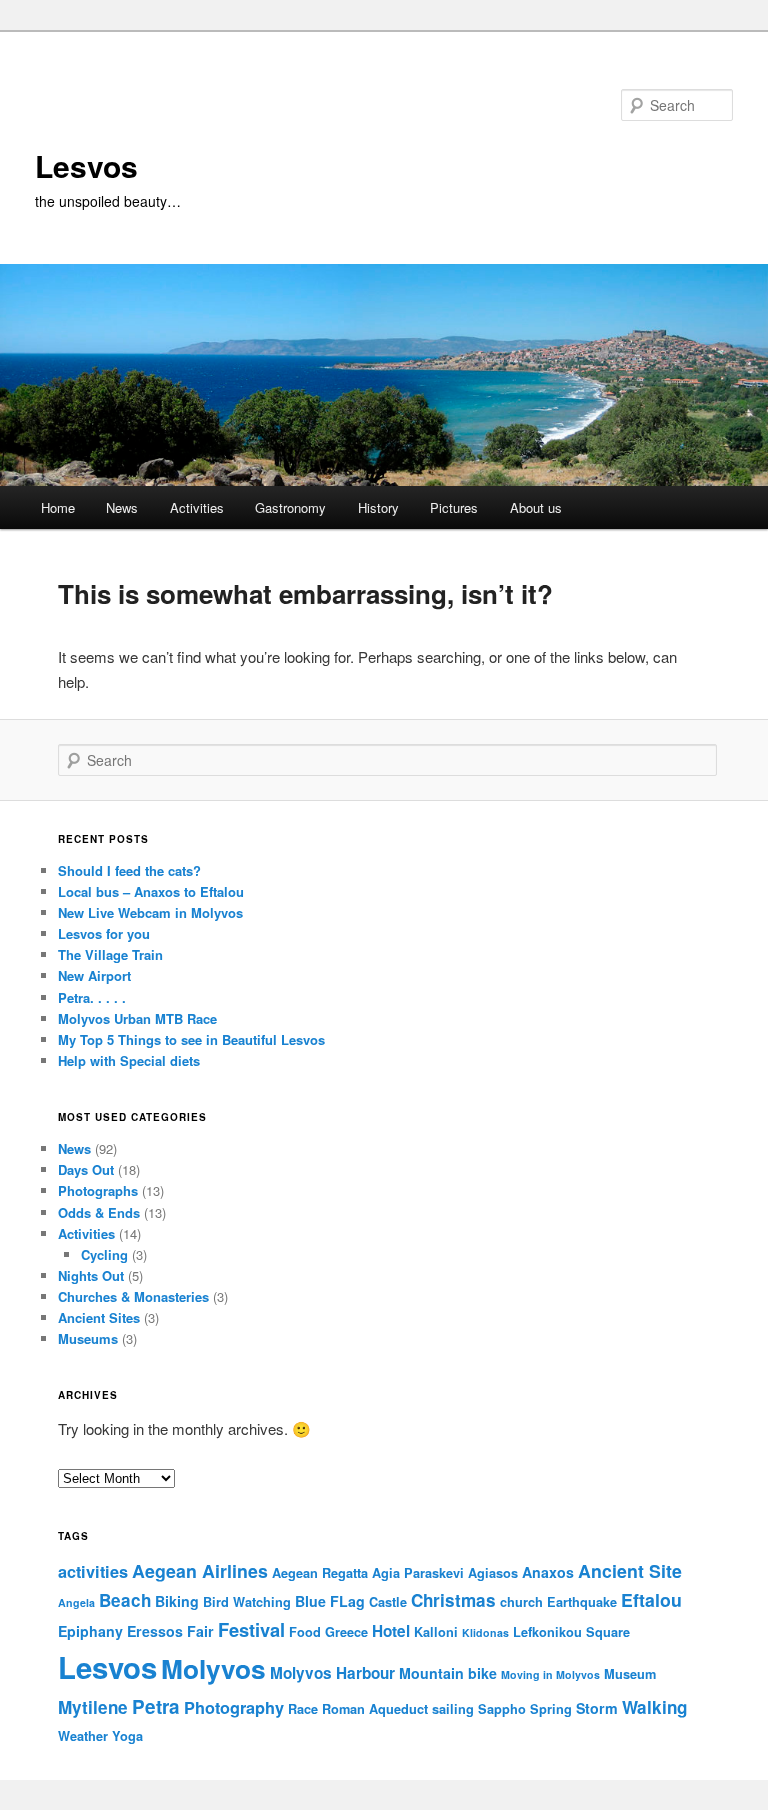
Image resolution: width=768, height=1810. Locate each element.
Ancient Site (630, 1570)
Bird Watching (247, 1602)
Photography (234, 1707)
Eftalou (651, 1599)
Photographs (98, 1190)
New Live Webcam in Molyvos (150, 912)
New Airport (94, 975)
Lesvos (86, 165)
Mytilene (93, 1707)
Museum (630, 1674)
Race (303, 1709)
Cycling (104, 1254)
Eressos (155, 1631)
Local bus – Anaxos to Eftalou (151, 891)
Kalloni (436, 1632)
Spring (551, 1709)
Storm (597, 1708)
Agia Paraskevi (418, 1573)
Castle (388, 1602)
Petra (156, 1706)
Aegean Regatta (320, 1573)
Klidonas (485, 1632)
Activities (197, 507)
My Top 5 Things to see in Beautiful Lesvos (191, 1039)
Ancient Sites (99, 1317)
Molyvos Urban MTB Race (137, 1018)
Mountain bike (448, 1673)
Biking (177, 1601)
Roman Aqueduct (375, 1709)
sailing (453, 1709)
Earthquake (582, 1602)
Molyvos (213, 1668)
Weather (83, 1736)
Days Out (86, 1169)
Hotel (391, 1631)
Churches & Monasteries (133, 1296)
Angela (76, 1602)
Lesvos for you (104, 933)
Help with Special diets (129, 1060)
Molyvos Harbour (332, 1673)
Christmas (453, 1600)
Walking (654, 1707)
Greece (346, 1632)
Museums (88, 1338)
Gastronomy (290, 507)
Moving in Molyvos (550, 1674)
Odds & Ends (99, 1212)
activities (93, 1571)
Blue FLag (330, 1601)
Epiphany (90, 1631)
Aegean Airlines (200, 1570)
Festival (251, 1629)
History (378, 507)
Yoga (127, 1736)
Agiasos (493, 1573)
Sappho (502, 1709)
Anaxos (548, 1572)
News (122, 507)
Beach (125, 1600)
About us (536, 507)
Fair (200, 1631)
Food (305, 1632)
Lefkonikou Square (571, 1632)
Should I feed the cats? (129, 870)
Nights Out (91, 1275)
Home (58, 507)
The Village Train (110, 954)
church (521, 1602)
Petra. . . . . (92, 997)
